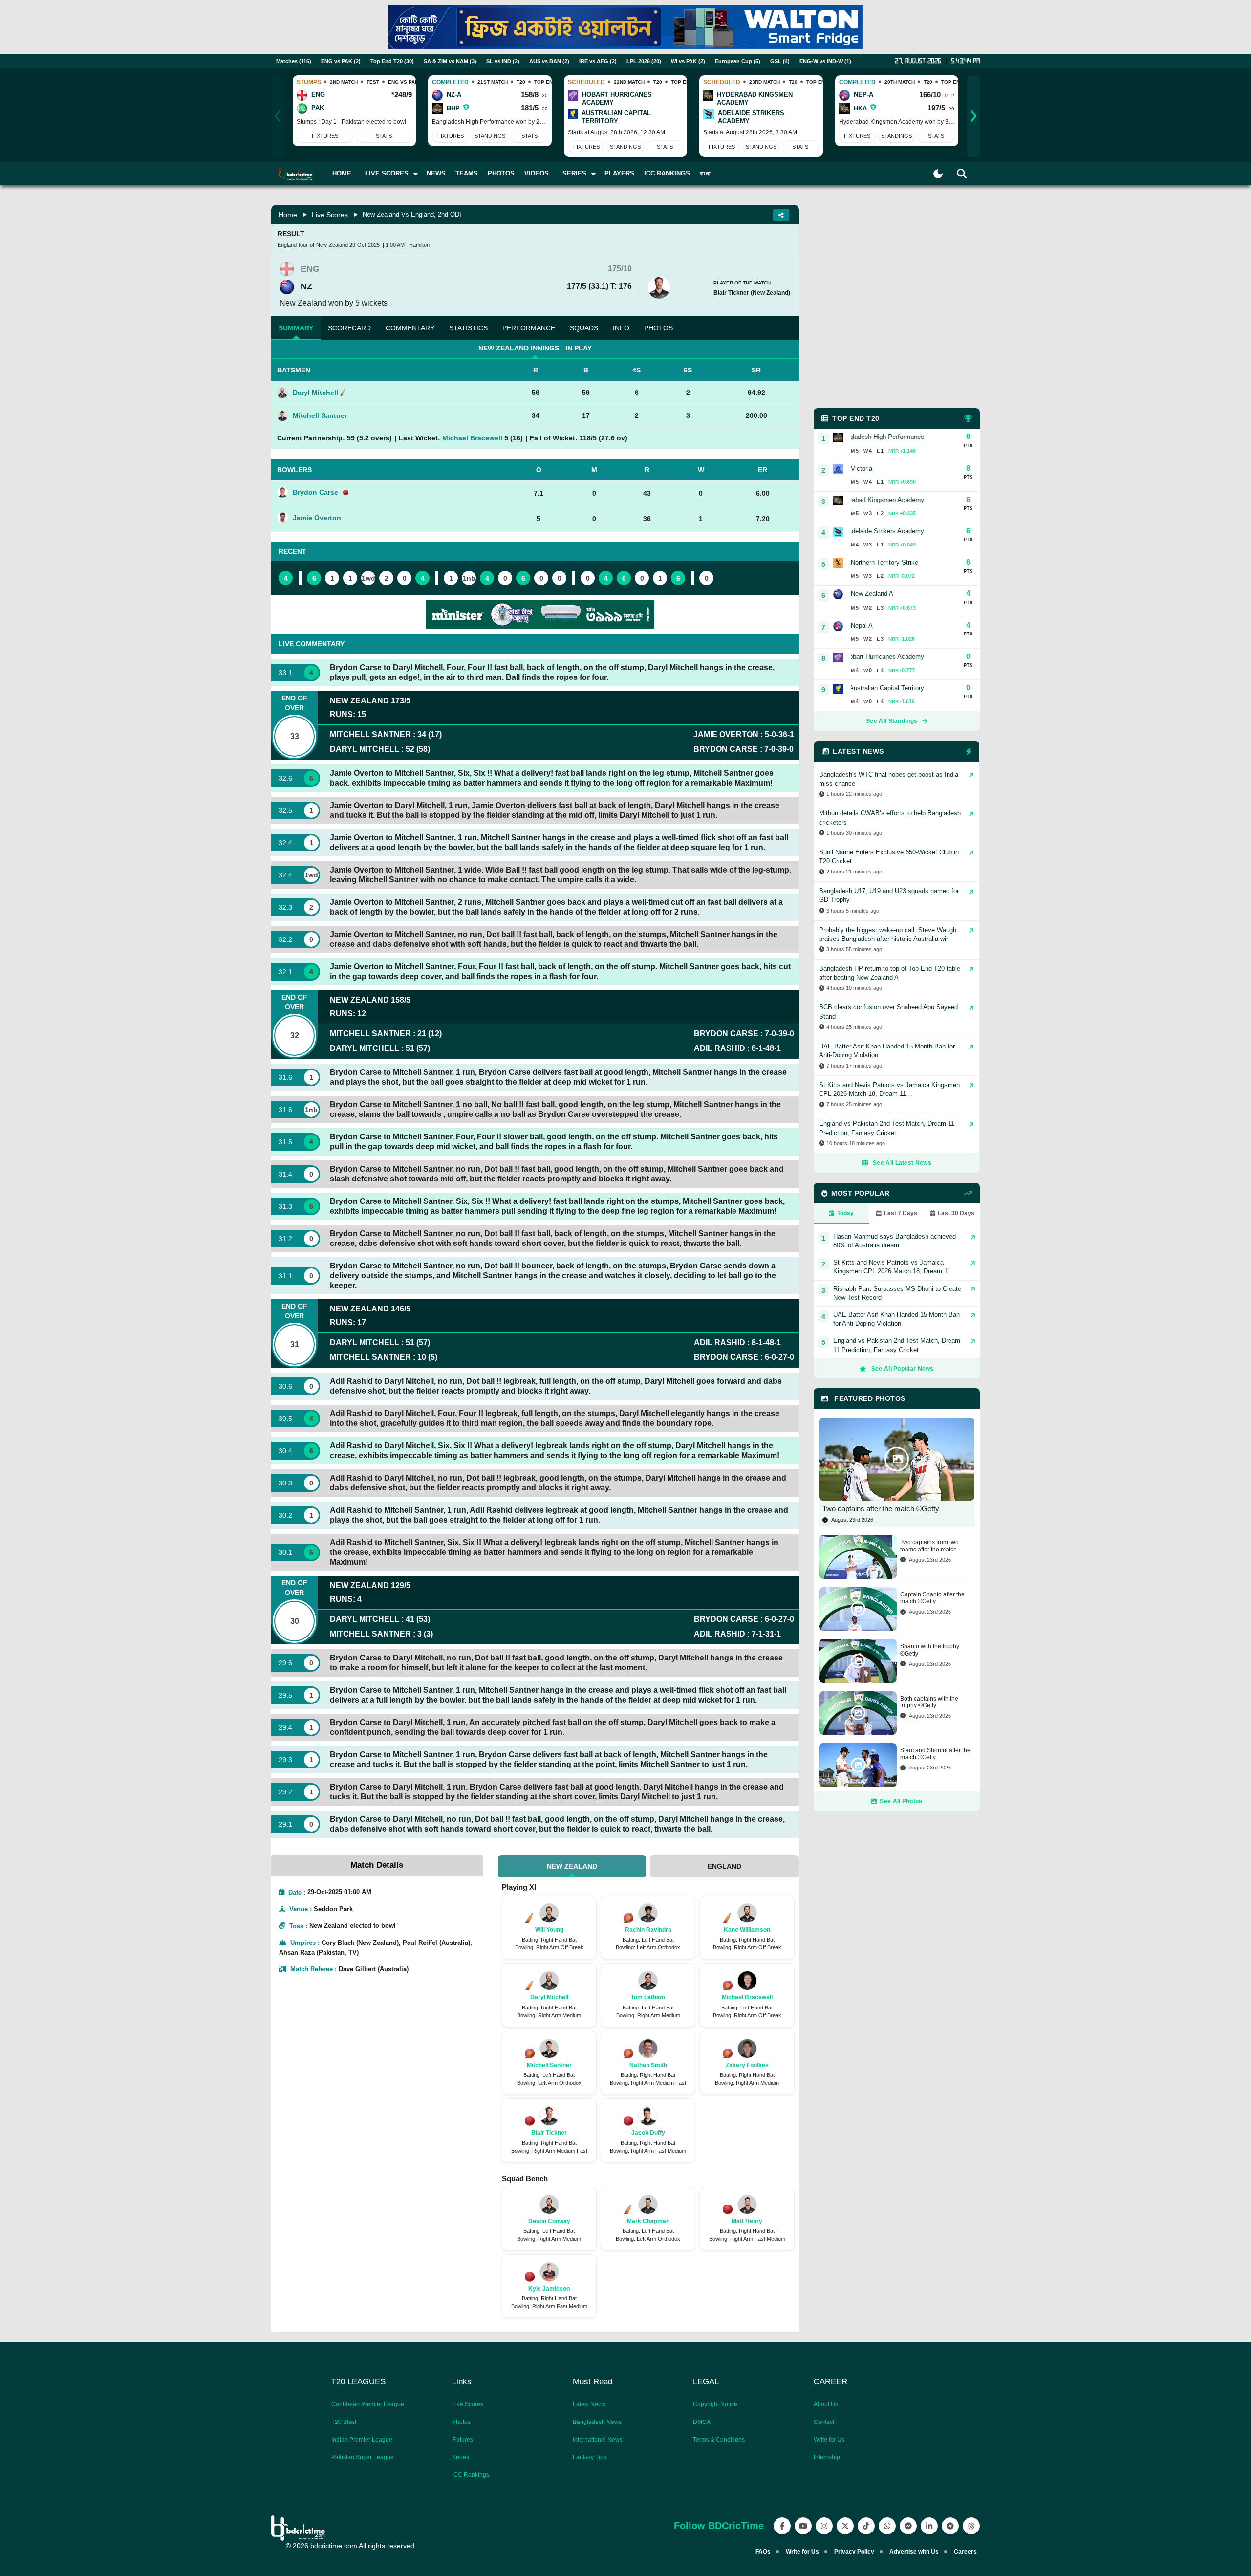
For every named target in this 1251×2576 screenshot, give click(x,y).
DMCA (702, 2422)
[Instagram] (824, 2526)
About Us (826, 2404)
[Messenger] (908, 2526)
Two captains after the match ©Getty (881, 1509)
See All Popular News (903, 1369)
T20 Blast (344, 2422)
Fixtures (325, 136)
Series (461, 2457)
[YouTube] (803, 2526)
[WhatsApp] (887, 2526)
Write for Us (829, 2440)
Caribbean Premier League (368, 2404)
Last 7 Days (901, 1213)
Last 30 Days (956, 1213)
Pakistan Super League (363, 2457)
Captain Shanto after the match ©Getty (932, 1598)
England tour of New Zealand (313, 245)
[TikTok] (866, 2526)
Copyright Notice (715, 2404)
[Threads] (971, 2526)
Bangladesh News (597, 2422)
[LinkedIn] (929, 2526)
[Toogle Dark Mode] (938, 174)
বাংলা (705, 173)
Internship (827, 2457)
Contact (824, 2422)
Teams (467, 173)
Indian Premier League (362, 2440)
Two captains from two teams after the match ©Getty (929, 1546)
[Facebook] (782, 2526)
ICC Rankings (667, 173)
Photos (501, 173)
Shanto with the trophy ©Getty (930, 1650)
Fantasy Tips (590, 2457)
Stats (384, 136)
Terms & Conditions (719, 2440)
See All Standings (892, 721)
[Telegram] (950, 2526)
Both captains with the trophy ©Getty (929, 1702)
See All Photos (901, 1801)
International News (598, 2440)
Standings (490, 136)
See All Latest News (902, 1163)
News (436, 173)
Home (342, 173)
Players (619, 173)
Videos (537, 173)
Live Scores (330, 215)
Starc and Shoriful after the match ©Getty (935, 1754)
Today (845, 1213)
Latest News (589, 2404)
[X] (845, 2526)
